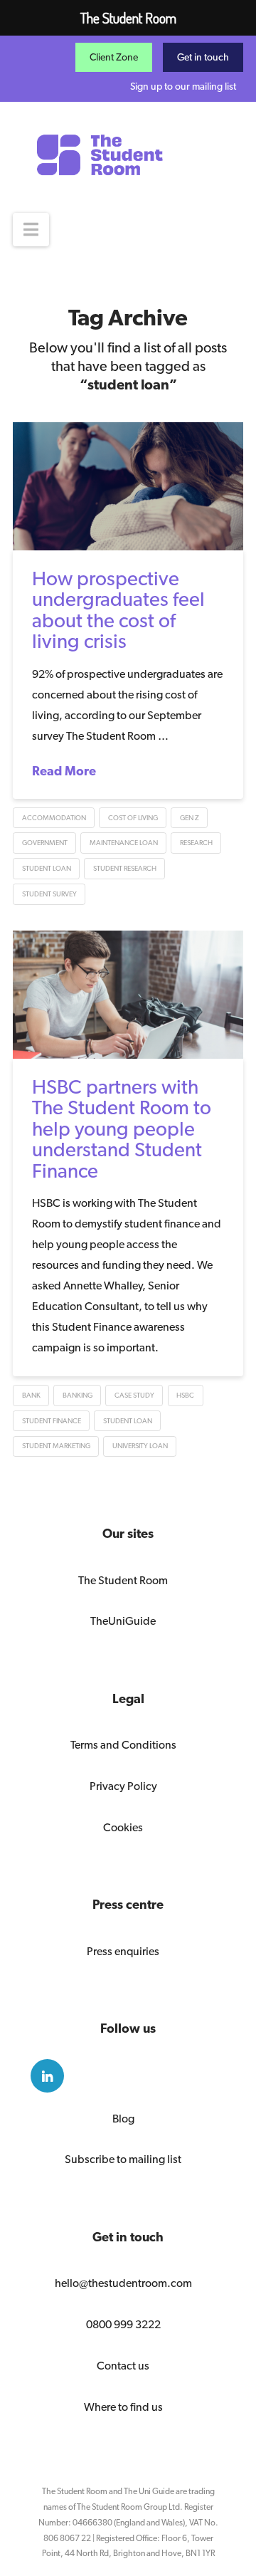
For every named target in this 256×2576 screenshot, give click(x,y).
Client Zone (114, 57)
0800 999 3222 (123, 2324)
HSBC (185, 1395)
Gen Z (190, 818)
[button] (31, 230)
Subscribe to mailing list (123, 2159)
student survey (49, 894)
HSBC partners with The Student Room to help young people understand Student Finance (122, 1129)
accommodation (54, 818)
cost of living (133, 818)
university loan (140, 1446)
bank (31, 1395)
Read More (64, 771)
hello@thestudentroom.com (123, 2283)
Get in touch (203, 57)
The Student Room (123, 1580)
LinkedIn (47, 2076)
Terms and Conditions (123, 1745)
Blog (123, 2119)
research (196, 843)
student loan (47, 868)
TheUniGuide (123, 1621)
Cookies (123, 1827)
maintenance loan (124, 843)
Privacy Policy (123, 1786)
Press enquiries (123, 1951)
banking (78, 1395)
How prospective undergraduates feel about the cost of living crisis (118, 609)
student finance (52, 1421)
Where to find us (123, 2407)
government (45, 843)
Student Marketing (56, 1446)
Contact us (123, 2366)
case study (134, 1395)
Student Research (125, 868)
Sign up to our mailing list (183, 86)
